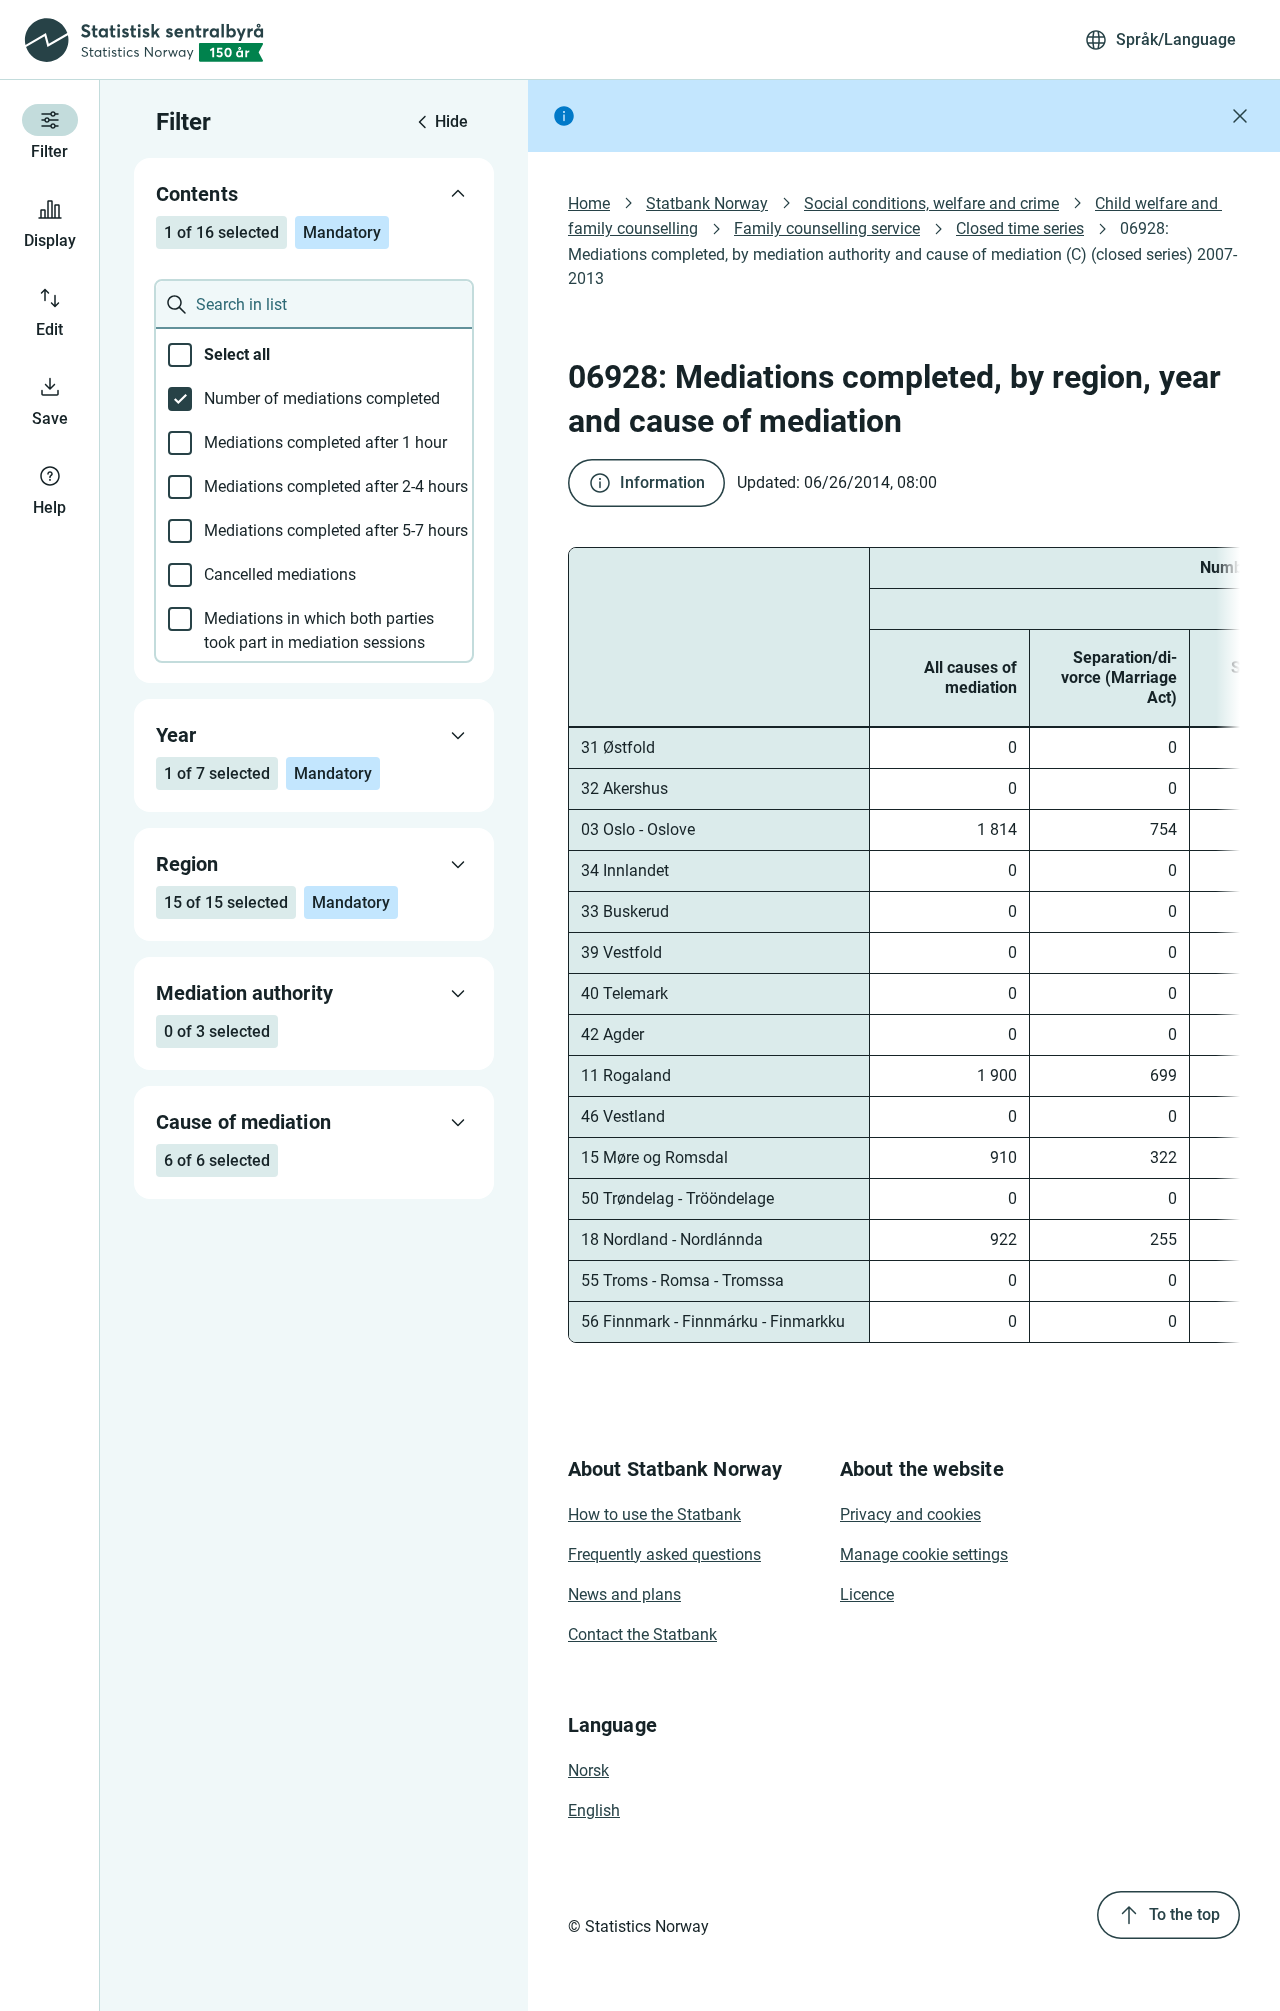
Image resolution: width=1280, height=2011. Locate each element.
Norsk (588, 1770)
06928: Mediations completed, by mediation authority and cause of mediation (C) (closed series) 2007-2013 (902, 253)
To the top (1184, 1914)
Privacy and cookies (910, 1514)
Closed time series (1020, 228)
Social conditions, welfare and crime (931, 203)
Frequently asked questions (664, 1554)
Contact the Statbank (642, 1634)
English (594, 1810)
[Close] (1240, 116)
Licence (867, 1594)
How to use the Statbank (654, 1514)
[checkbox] (314, 355)
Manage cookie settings (924, 1554)
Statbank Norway (707, 203)
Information (662, 482)
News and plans (624, 1594)
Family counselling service (827, 228)
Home (589, 203)
